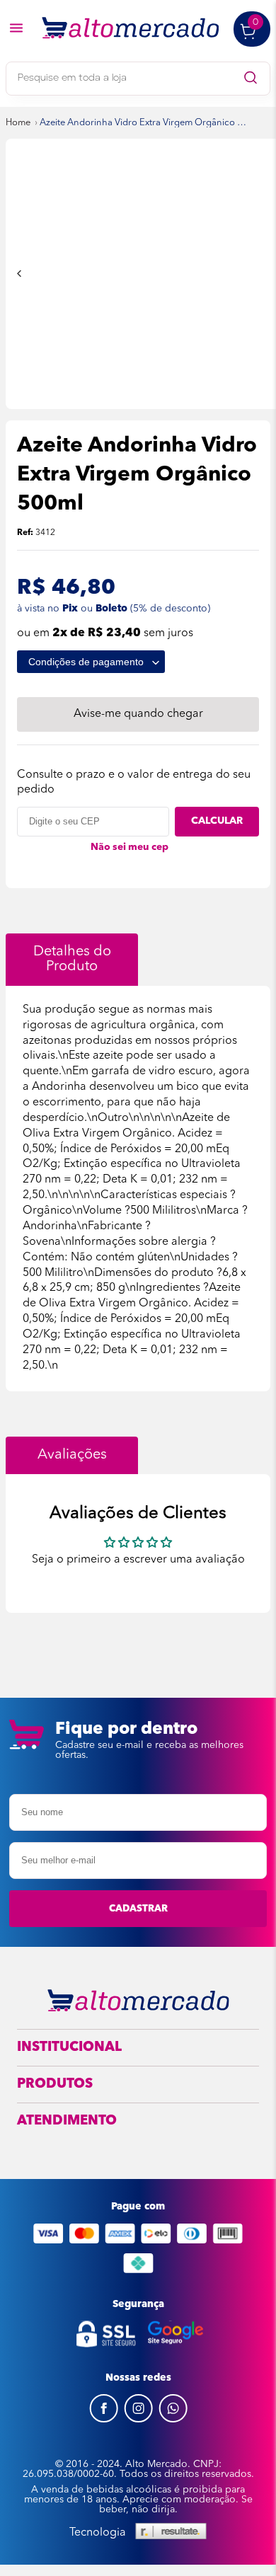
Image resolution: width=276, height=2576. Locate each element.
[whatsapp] (173, 2420)
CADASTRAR (138, 1909)
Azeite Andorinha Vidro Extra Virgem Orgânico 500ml (144, 123)
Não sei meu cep (130, 847)
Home (18, 123)
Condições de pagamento (87, 662)
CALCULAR (217, 821)
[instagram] (138, 2420)
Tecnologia (98, 2533)
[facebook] (104, 2420)
